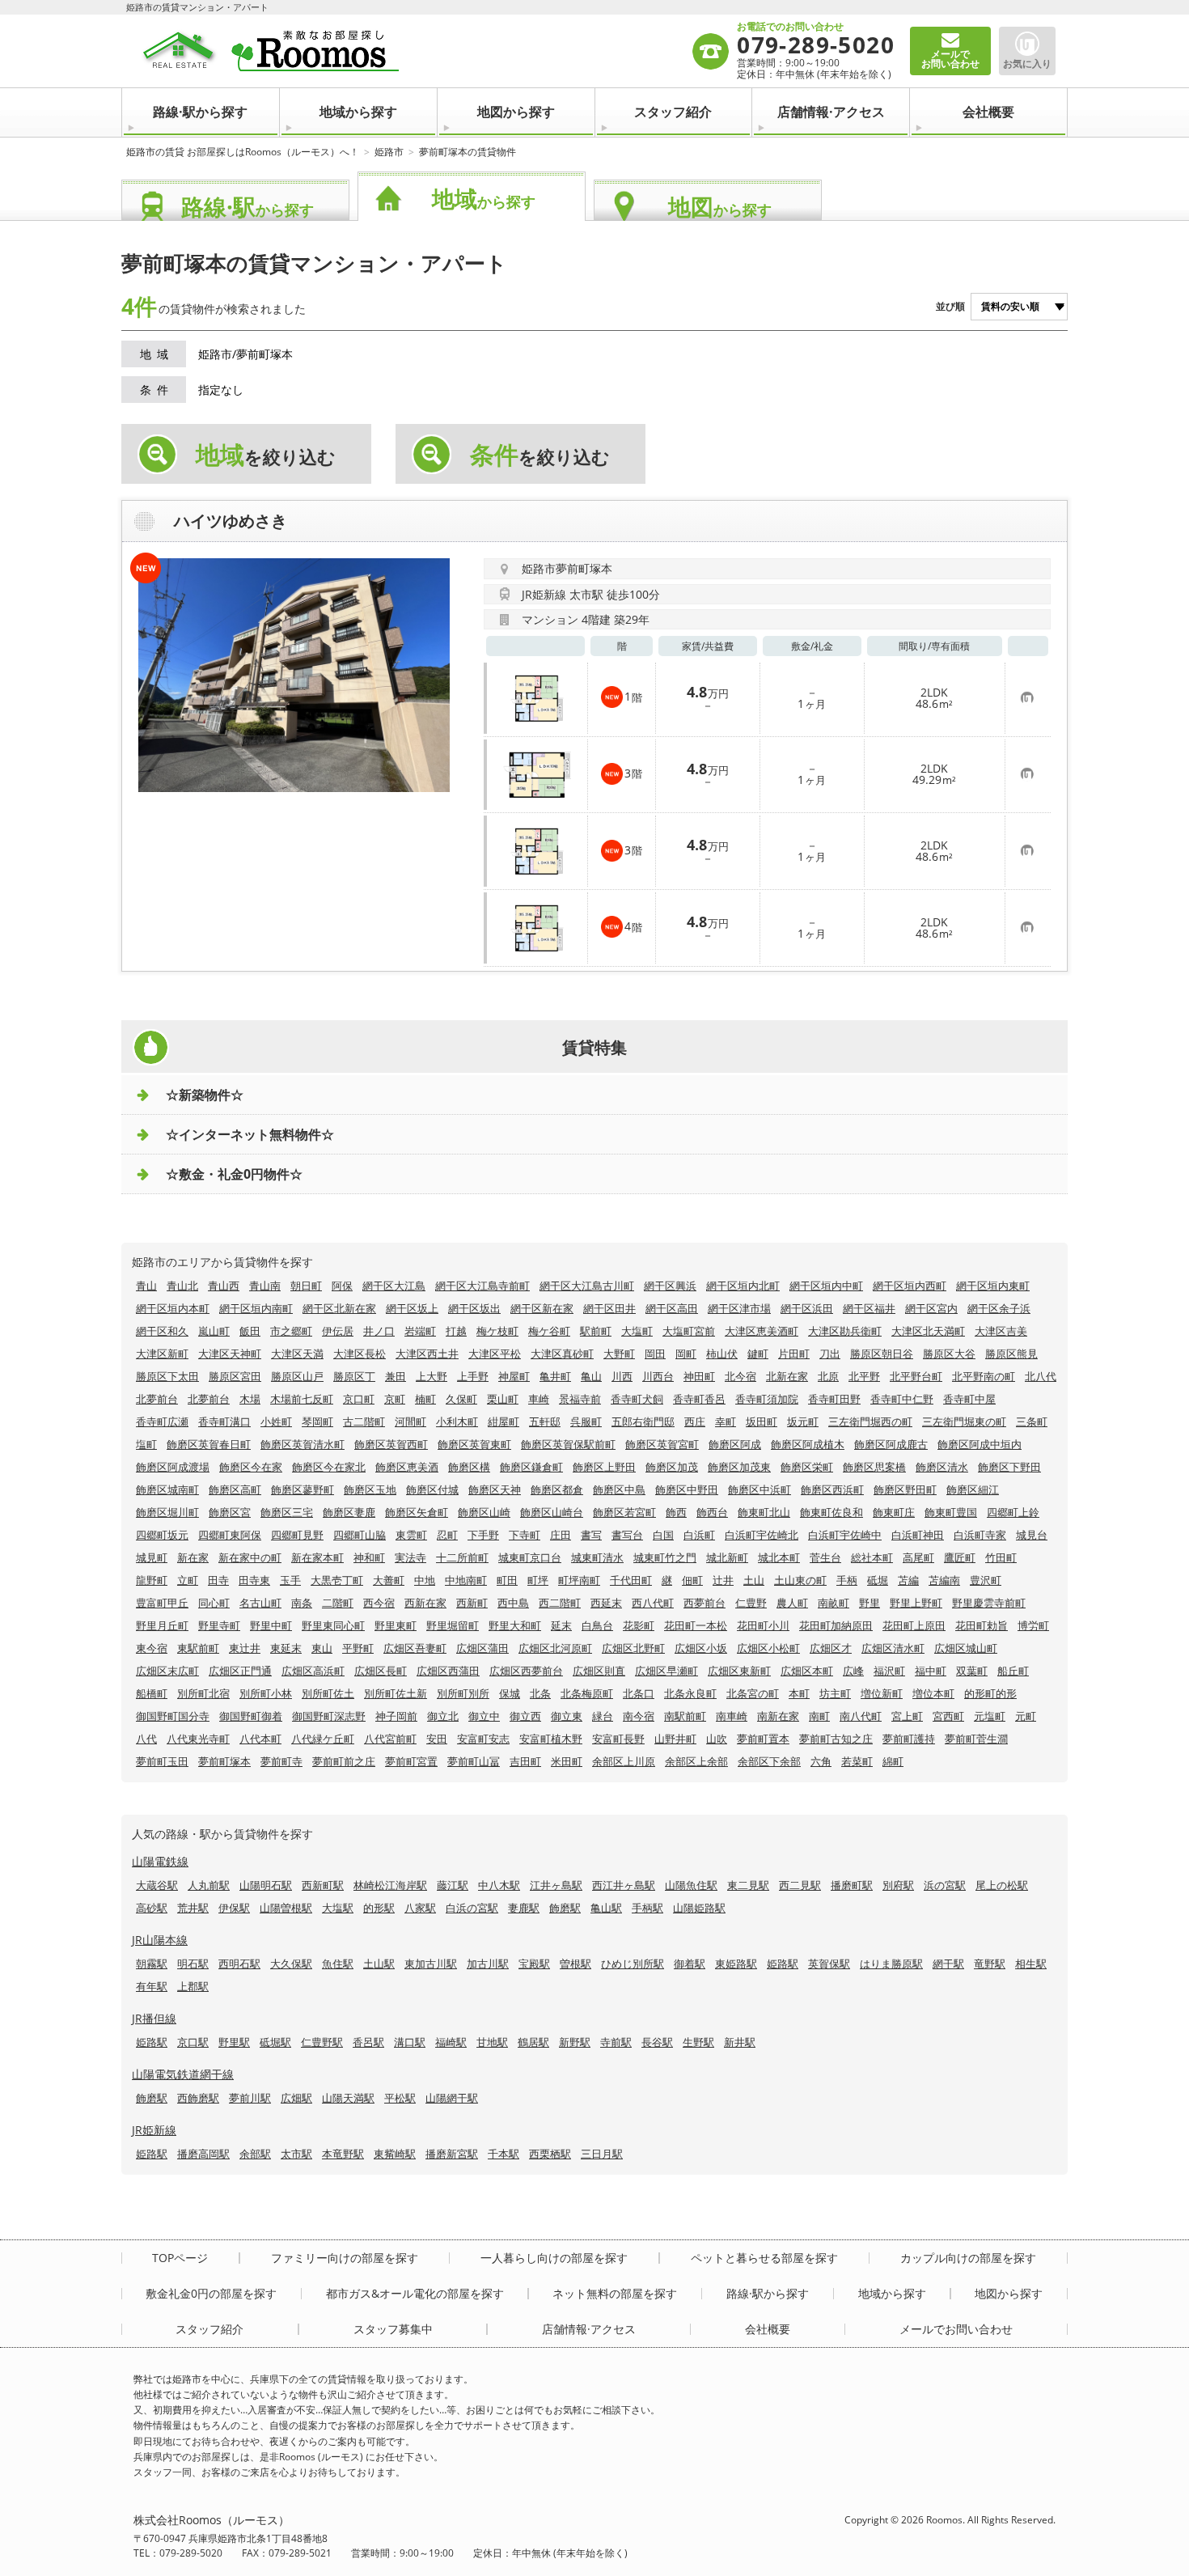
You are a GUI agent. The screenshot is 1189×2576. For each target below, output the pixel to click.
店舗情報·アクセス (831, 112)
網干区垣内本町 (173, 1308)
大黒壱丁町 (337, 1580)
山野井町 (675, 1739)
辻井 (723, 1580)
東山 (322, 1648)
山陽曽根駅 (286, 1908)
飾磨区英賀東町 (474, 1444)
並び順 (950, 306)
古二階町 (364, 1421)
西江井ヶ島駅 (624, 1885)
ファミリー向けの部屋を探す (345, 2258)
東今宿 (152, 1648)
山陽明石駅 (266, 1885)
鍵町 (758, 1354)
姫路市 (389, 152)
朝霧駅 (152, 1964)
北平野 (864, 1376)
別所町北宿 (203, 1693)
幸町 (726, 1421)
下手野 (483, 1535)
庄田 (561, 1535)
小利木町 (457, 1421)
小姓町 (276, 1421)
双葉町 (972, 1671)
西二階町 (560, 1603)
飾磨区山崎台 (552, 1512)
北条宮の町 (753, 1693)
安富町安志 (483, 1739)
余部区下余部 (769, 1761)
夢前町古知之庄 (836, 1739)
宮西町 (948, 1716)
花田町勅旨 (982, 1625)
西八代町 (653, 1603)
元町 (1026, 1716)
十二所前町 (462, 1557)
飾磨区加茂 (672, 1467)
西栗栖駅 (550, 2154)
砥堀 (878, 1580)
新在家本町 (317, 1557)
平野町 (358, 1648)
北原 (828, 1376)
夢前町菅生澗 (976, 1739)
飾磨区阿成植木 (808, 1444)
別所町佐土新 (396, 1693)
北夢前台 (157, 1399)
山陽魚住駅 (691, 1885)
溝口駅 (410, 2042)
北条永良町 (690, 1693)
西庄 (695, 1421)
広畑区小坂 (701, 1648)
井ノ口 (379, 1331)
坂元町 (803, 1421)
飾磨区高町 (235, 1489)
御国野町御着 (251, 1716)
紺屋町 (504, 1421)
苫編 (908, 1580)
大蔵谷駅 (157, 1885)
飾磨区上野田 (604, 1467)
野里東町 (396, 1625)
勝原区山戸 (297, 1376)
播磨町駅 (852, 1885)
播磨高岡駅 (203, 2154)
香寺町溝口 (224, 1421)
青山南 (265, 1286)
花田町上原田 (914, 1625)
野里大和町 (515, 1625)
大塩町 (637, 1331)
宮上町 (907, 1716)
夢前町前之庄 (344, 1761)
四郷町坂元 (162, 1535)
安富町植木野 (551, 1739)
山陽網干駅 (452, 2098)
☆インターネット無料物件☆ (250, 1134)
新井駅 (740, 2042)
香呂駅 (368, 2042)
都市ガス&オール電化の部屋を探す (415, 2294)
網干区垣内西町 (910, 1286)
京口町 (359, 1399)
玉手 (290, 1580)
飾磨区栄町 (807, 1467)
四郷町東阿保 (230, 1535)
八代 (146, 1739)
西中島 (513, 1603)
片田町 (794, 1354)
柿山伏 (722, 1354)
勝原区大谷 (949, 1354)
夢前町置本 (763, 1739)
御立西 (525, 1716)
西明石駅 (239, 1964)
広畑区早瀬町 (666, 1671)
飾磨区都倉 (557, 1489)
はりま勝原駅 (891, 1964)
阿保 (342, 1286)
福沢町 (889, 1671)
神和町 (369, 1557)
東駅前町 (198, 1648)
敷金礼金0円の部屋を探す (211, 2294)
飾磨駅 (565, 1908)
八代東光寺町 (198, 1739)
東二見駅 (748, 1885)
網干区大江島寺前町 (482, 1286)
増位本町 (933, 1693)
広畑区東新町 (739, 1671)
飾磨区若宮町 (624, 1512)
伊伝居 (338, 1331)
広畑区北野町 (633, 1648)
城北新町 (727, 1557)
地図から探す (516, 112)
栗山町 (503, 1399)
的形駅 (379, 1908)
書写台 (627, 1535)
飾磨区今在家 (251, 1467)
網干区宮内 (931, 1308)
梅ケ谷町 (549, 1331)
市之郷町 (291, 1331)
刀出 (830, 1354)
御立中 (484, 1716)
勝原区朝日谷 (882, 1354)
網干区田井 (609, 1308)
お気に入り (1027, 64)
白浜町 (699, 1535)
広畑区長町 (381, 1671)
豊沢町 (986, 1580)
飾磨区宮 (230, 1512)
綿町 (893, 1761)
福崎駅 (451, 2042)
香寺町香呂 (699, 1399)
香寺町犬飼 (637, 1399)
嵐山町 (214, 1331)
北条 (540, 1693)
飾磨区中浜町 (760, 1489)
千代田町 (631, 1580)
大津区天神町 (230, 1354)
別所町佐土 (328, 1693)
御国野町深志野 (329, 1716)
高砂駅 (152, 1908)
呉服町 (586, 1421)
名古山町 (260, 1603)
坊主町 (835, 1693)
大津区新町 (162, 1354)
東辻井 (245, 1648)
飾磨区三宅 (287, 1512)
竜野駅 (990, 1964)
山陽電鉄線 (160, 1861)
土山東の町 (800, 1580)
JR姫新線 (154, 2130)
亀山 (591, 1376)
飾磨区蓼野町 (303, 1489)
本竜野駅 (343, 2154)
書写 (591, 1535)
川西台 (658, 1376)
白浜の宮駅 (472, 1908)
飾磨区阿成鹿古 (891, 1444)
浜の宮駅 (945, 1885)
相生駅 (1031, 1964)
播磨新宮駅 (452, 2154)
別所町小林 (266, 1693)
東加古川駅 (431, 1964)
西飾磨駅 (198, 2098)
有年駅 (152, 1986)
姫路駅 (783, 1964)
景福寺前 (580, 1399)
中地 (425, 1580)
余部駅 (255, 2154)
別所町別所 (463, 1693)
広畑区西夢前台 (526, 1671)
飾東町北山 (764, 1512)
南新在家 (778, 1716)
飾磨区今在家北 (329, 1467)
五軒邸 (545, 1421)
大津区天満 (297, 1354)
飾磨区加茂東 (739, 1467)
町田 (507, 1580)
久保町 (461, 1399)
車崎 (539, 1399)
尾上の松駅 (1002, 1885)
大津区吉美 (1001, 1331)
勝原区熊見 (1011, 1354)
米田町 (567, 1761)
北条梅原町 (587, 1693)
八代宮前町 (390, 1739)
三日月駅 (602, 2154)
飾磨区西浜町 (832, 1489)
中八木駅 (499, 1885)
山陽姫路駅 (699, 1908)
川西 (622, 1376)
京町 (395, 1399)
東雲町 (411, 1535)
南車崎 (732, 1716)
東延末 (286, 1648)
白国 (663, 1535)
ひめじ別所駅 (633, 1964)
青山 (146, 1286)
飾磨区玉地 (370, 1489)
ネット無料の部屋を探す (615, 2294)
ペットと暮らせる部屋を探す (764, 2258)
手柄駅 (647, 1908)
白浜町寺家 (980, 1535)
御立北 (443, 1716)
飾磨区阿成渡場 (173, 1467)
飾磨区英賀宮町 (662, 1444)
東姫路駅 (736, 1964)
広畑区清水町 (893, 1648)
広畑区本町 (807, 1671)
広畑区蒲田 (482, 1648)
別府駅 (898, 1885)
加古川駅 (488, 1964)
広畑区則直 (599, 1671)
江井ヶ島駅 (556, 1885)
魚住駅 (338, 1964)
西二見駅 (800, 1885)
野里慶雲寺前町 (989, 1603)
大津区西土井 (427, 1354)
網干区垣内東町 (993, 1286)
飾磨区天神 (495, 1489)
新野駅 (575, 2042)
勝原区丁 (354, 1376)
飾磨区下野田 (1009, 1467)
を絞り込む (266, 455)
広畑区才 (831, 1648)
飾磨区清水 (942, 1467)
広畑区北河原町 (555, 1648)
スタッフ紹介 (673, 112)
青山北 (182, 1286)
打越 (456, 1331)
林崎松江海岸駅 (390, 1885)
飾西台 (712, 1512)
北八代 (1041, 1376)
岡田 (655, 1354)
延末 (561, 1625)
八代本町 (260, 1739)
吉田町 (525, 1761)
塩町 (146, 1444)
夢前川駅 (250, 2098)
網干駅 (948, 1964)
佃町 (692, 1580)
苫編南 (944, 1580)
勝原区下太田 (167, 1376)
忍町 (447, 1535)
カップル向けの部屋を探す (968, 2258)
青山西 (224, 1286)
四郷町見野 (297, 1535)
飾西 (676, 1512)
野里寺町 (219, 1625)
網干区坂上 (412, 1308)
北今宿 (740, 1376)
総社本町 (872, 1557)
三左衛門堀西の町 (870, 1421)
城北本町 (779, 1557)
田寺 (218, 1580)
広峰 (853, 1671)
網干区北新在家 (339, 1308)
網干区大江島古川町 (587, 1286)
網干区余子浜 (999, 1308)
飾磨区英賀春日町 (209, 1444)
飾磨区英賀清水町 (303, 1444)
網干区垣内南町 (256, 1308)
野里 (870, 1603)
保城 (510, 1693)
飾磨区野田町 (905, 1489)
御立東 (567, 1716)
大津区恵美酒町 (762, 1331)
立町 (188, 1580)
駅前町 (596, 1331)
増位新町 (882, 1693)
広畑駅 (296, 2098)
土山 (754, 1580)
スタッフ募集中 (393, 2329)
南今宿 (639, 1716)
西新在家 (425, 1603)
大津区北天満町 (928, 1331)
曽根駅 (575, 1964)
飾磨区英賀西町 (391, 1444)
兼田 (396, 1376)
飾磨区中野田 (687, 1489)
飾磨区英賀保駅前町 (568, 1444)
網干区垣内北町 (743, 1286)
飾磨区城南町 (167, 1489)
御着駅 (690, 1964)
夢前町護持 (909, 1739)
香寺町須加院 (767, 1399)
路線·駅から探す (200, 112)
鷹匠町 (960, 1557)
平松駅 (400, 2098)
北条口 (639, 1693)
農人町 (792, 1603)
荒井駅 (193, 1908)
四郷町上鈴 (1013, 1512)
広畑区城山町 (966, 1648)
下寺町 (525, 1535)
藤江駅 (453, 1885)
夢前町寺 (281, 1761)
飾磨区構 (469, 1467)
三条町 (1032, 1421)
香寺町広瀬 (162, 1421)
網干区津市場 (739, 1308)
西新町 (472, 1603)
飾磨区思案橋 (874, 1467)
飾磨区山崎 (484, 1512)
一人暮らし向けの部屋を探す (554, 2258)
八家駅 (420, 1908)
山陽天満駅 (348, 2098)
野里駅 (234, 2042)
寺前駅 (616, 2042)
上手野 (473, 1376)
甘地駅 (492, 2042)
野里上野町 (916, 1603)
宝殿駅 (534, 1964)
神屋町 (514, 1376)
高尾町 (918, 1557)
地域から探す (358, 112)
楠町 (425, 1399)
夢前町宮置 (411, 1761)
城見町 (152, 1557)
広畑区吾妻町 (415, 1648)
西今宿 (379, 1603)
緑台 (603, 1716)
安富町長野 (618, 1739)
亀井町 (555, 1376)
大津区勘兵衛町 (845, 1331)
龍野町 (152, 1580)
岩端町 (420, 1331)
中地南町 (466, 1580)
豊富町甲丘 (162, 1603)
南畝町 (834, 1603)
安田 (437, 1739)
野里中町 (271, 1625)
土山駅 (379, 1964)
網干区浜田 (807, 1308)
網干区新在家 (542, 1308)
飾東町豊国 (951, 1512)
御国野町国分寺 (173, 1716)
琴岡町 (317, 1421)
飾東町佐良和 (831, 1512)
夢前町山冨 (474, 1761)
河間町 (410, 1421)
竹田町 (1001, 1557)
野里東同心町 (333, 1625)
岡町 (686, 1354)
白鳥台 (597, 1625)
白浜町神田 (918, 1535)
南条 (302, 1603)
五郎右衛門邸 (643, 1421)
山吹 (717, 1739)
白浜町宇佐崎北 (762, 1535)
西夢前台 (705, 1603)
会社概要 (988, 112)
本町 (799, 1693)
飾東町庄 (894, 1512)
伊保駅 (234, 1908)
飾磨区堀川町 (167, 1512)
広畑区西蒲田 (448, 1671)
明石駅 (193, 1964)
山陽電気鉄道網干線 (183, 2074)
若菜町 (857, 1761)
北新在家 (787, 1376)
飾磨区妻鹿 (349, 1512)
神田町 (699, 1376)
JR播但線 (154, 2018)
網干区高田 (672, 1308)
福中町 (931, 1671)
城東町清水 (597, 1557)
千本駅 (504, 2154)
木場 (250, 1399)
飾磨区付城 (432, 1489)
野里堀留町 (453, 1625)
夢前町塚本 (224, 1761)
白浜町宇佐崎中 (845, 1535)
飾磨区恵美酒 (407, 1467)
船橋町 (152, 1693)
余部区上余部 (696, 1761)
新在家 (193, 1557)
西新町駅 (323, 1885)
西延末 (606, 1603)
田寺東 (254, 1580)
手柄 (847, 1580)
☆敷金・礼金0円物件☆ (234, 1174)
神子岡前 (396, 1716)
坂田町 (762, 1421)
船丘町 (1013, 1671)
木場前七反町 (302, 1399)
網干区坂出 (474, 1308)
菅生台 (825, 1557)
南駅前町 (685, 1716)
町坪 (538, 1580)
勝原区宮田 (235, 1376)
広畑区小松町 (768, 1648)
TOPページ (180, 2258)
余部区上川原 (624, 1761)
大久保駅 (291, 1964)
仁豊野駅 (322, 2042)
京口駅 (193, 2042)
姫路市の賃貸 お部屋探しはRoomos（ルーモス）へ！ (243, 152)
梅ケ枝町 (497, 1331)
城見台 (1032, 1535)
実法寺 (410, 1557)
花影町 (639, 1625)
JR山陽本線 (160, 1940)
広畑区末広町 (167, 1671)
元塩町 (990, 1716)
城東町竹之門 (665, 1557)
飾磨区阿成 (735, 1444)
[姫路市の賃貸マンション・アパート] (412, 51)
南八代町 (861, 1716)
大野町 (619, 1354)
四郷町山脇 (360, 1535)
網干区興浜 (670, 1286)
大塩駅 (338, 1908)
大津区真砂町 (562, 1354)
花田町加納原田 (836, 1625)
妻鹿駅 (524, 1908)
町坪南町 (579, 1580)
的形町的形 (990, 1693)
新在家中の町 (250, 1557)
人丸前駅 (209, 1885)
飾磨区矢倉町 (417, 1512)
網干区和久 (162, 1331)
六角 (821, 1761)
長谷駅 (657, 2042)
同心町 (214, 1603)
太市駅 (296, 2154)
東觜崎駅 (395, 2154)
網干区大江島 (394, 1286)
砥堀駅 (275, 2042)
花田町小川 (763, 1625)
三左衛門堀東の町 (964, 1421)
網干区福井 (869, 1308)
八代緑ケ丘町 (323, 1739)
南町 (819, 1716)
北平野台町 (916, 1376)
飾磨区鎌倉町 (531, 1467)
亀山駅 (606, 1908)
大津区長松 (360, 1354)
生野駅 (698, 2042)
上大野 (432, 1376)
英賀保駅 (829, 1964)
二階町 (338, 1603)
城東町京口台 (530, 1557)
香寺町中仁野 (902, 1399)
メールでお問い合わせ (956, 2329)
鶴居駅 (533, 2042)
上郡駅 (193, 1986)
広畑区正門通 (240, 1671)
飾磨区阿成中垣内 (980, 1444)
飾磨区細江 (973, 1489)
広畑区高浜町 (313, 1671)
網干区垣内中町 (826, 1286)
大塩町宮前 (689, 1331)
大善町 (389, 1580)
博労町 (1033, 1625)
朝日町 (306, 1286)
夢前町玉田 (162, 1761)
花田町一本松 (696, 1625)
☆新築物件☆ (205, 1095)
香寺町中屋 (969, 1399)
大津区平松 (495, 1354)
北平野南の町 (984, 1376)
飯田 (250, 1331)
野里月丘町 (162, 1625)
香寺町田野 (834, 1399)
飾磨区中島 (619, 1489)
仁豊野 (751, 1603)
